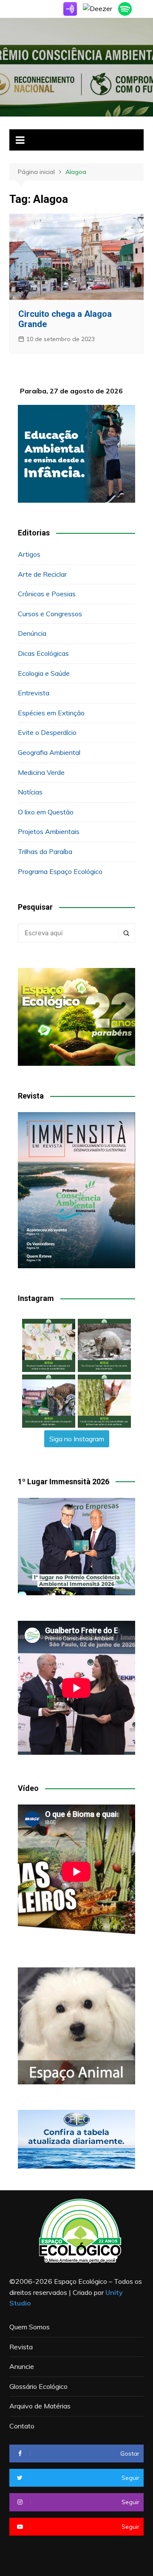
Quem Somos (30, 2327)
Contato (22, 2426)
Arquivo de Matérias (40, 2406)
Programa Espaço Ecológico (60, 871)
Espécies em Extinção (51, 713)
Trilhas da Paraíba (45, 851)
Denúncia (32, 633)
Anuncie (22, 2366)
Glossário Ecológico (38, 2386)
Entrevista (34, 693)
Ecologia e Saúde (44, 673)
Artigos (29, 554)
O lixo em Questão (46, 812)
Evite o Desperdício (47, 732)
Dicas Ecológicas (43, 653)
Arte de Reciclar (42, 574)
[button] (49, 1345)
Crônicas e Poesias (47, 594)
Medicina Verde (41, 772)
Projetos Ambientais (49, 831)
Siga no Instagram (77, 1439)
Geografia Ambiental (49, 752)
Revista (21, 2347)
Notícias (30, 792)
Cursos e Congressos (50, 614)
